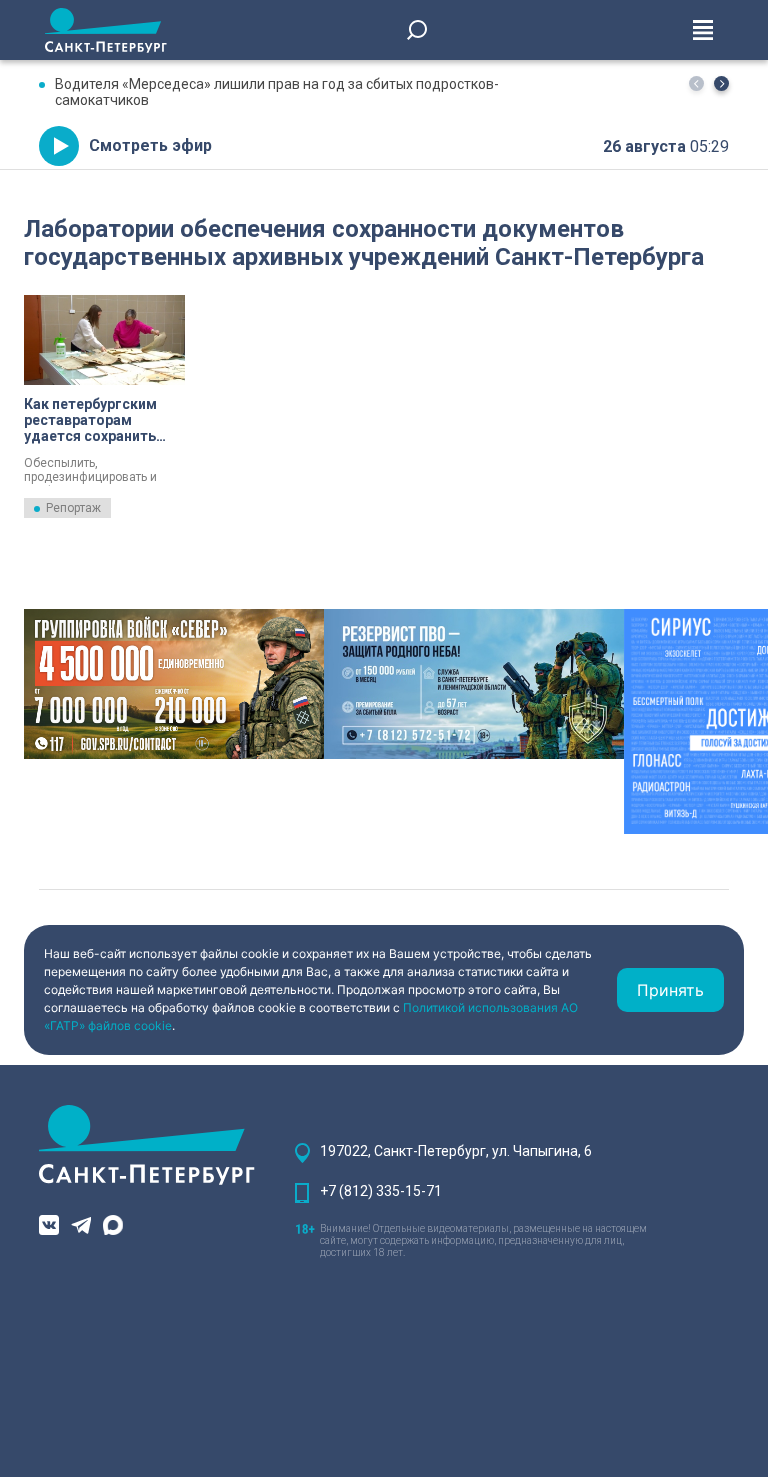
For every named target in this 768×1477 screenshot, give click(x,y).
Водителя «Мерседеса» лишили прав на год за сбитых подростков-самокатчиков (277, 92)
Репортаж (73, 508)
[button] (721, 83)
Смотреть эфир (150, 145)
